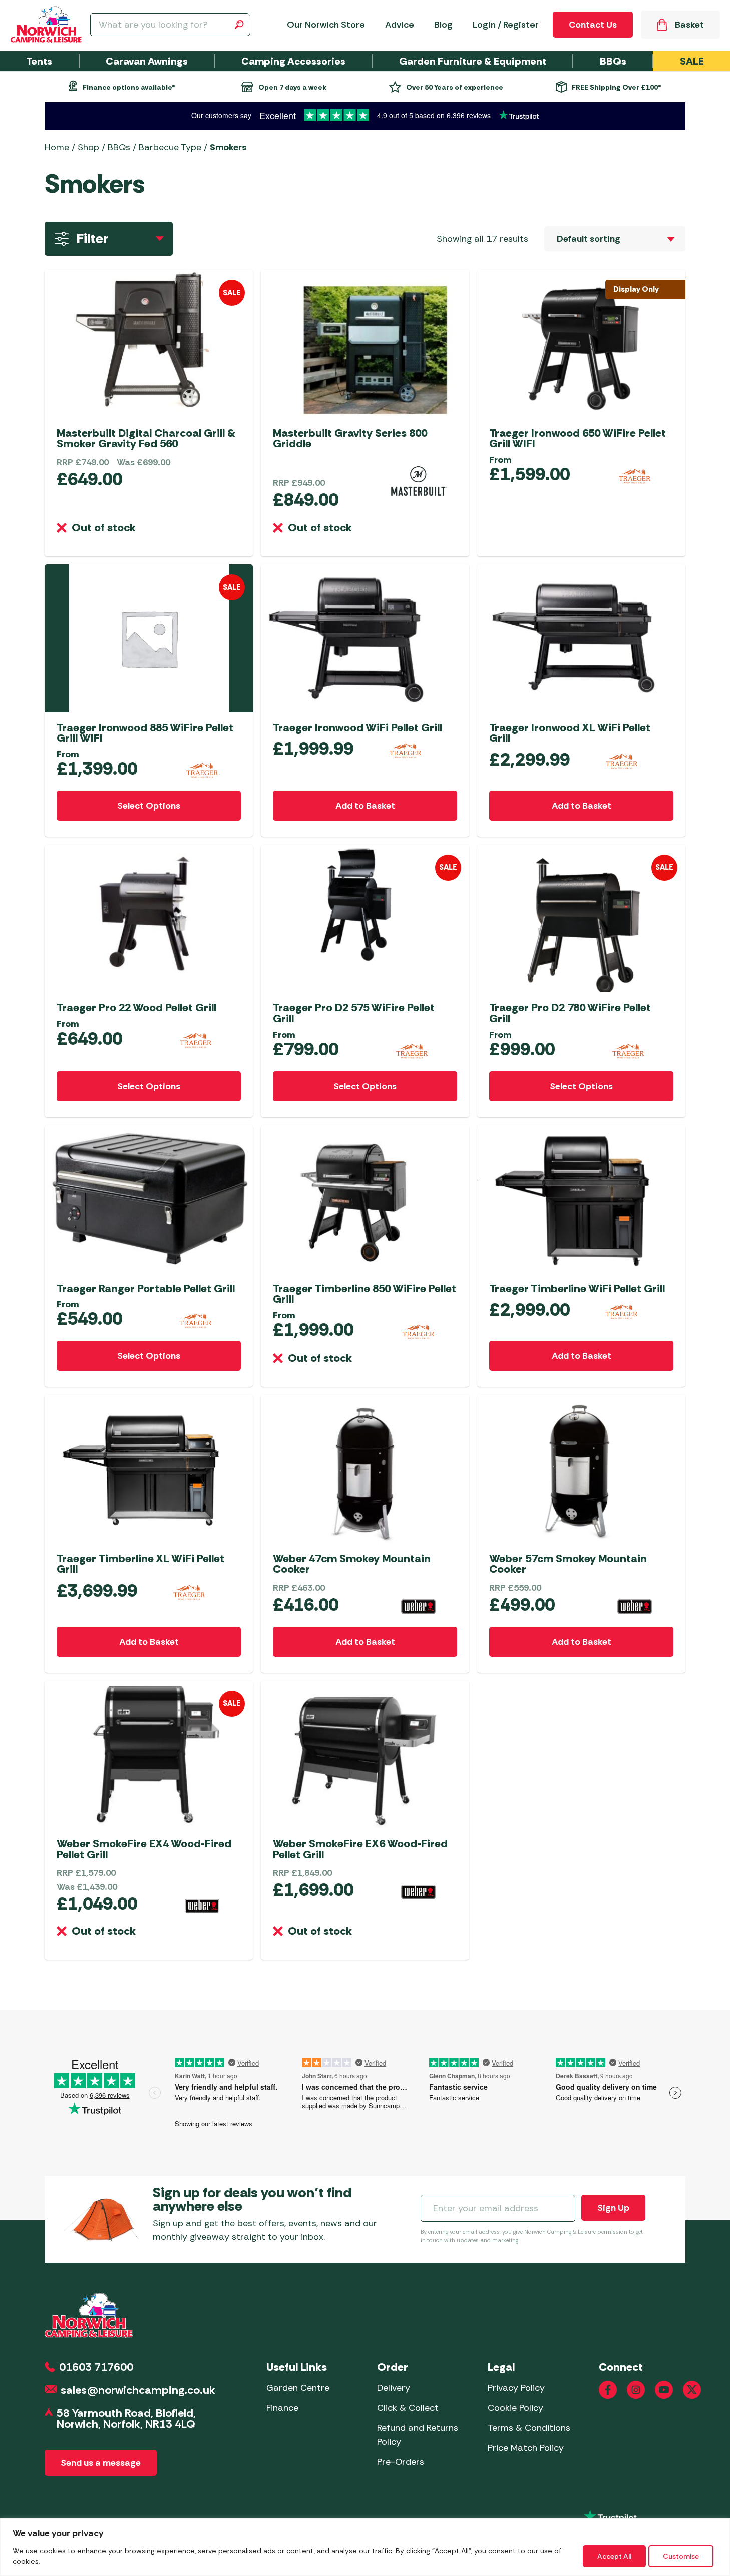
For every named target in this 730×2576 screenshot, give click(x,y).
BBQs (119, 147)
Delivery (394, 2388)
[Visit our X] (692, 2390)
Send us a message (101, 2463)
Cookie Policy (515, 2408)
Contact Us (593, 25)
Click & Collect (408, 2408)
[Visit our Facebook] (608, 2390)
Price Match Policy (526, 2448)
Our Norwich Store (326, 25)
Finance (282, 2408)
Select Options (149, 806)
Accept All (614, 2556)
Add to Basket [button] (365, 806)
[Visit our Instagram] (636, 2390)
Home (57, 147)
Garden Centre (298, 2388)
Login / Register (506, 25)
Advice (400, 25)
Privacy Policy (516, 2388)
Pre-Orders (401, 2462)
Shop (88, 147)
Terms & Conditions (529, 2428)
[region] (365, 2547)
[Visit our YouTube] (664, 2390)
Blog (443, 25)
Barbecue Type (170, 147)
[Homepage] (46, 25)
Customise (681, 2556)
